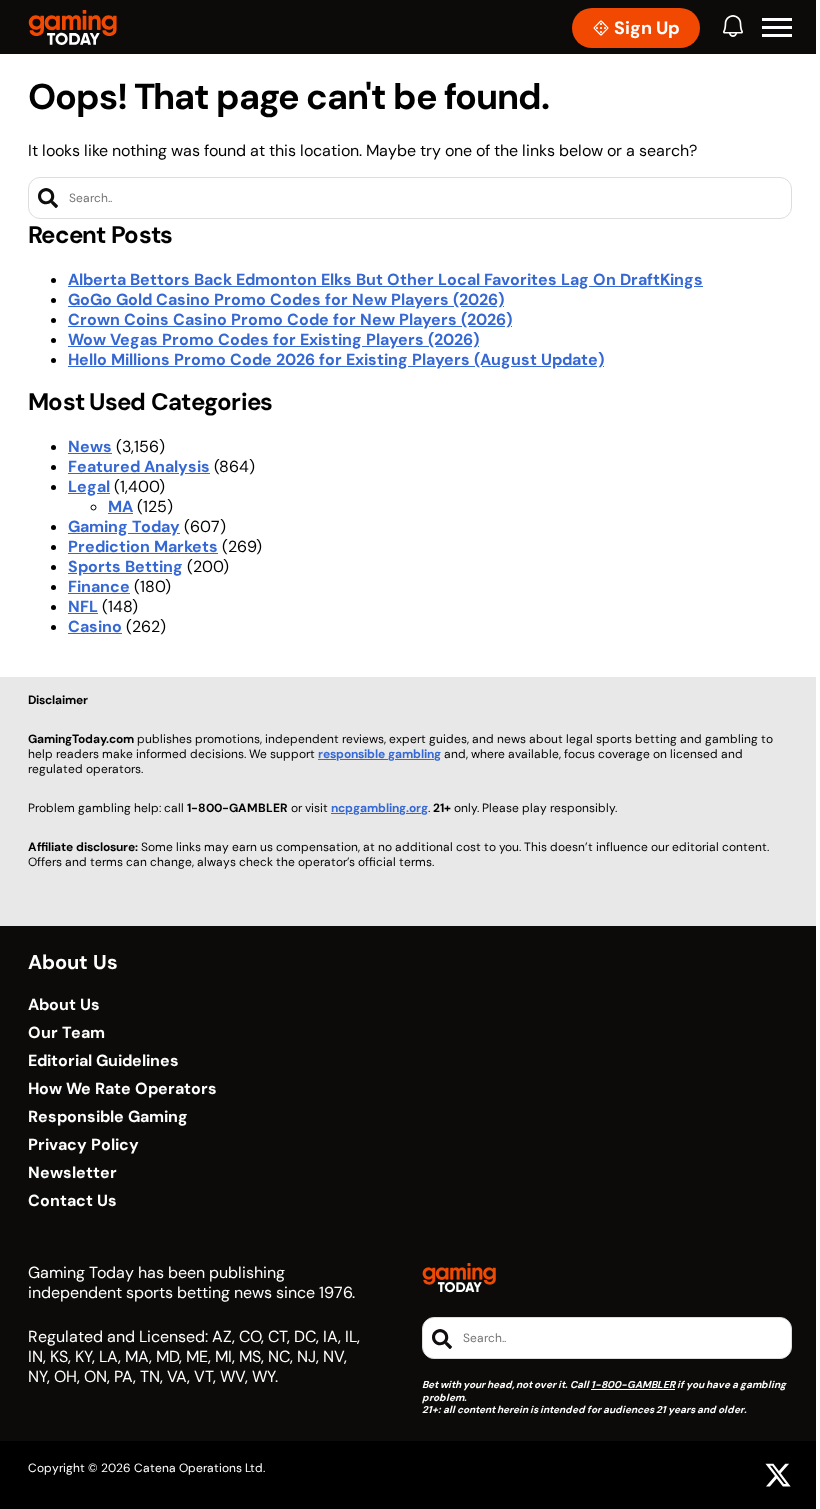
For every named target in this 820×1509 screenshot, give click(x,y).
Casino (95, 626)
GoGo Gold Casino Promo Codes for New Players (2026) (286, 299)
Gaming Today (124, 526)
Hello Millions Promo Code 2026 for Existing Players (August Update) (336, 359)
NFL (83, 606)
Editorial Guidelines (103, 1061)
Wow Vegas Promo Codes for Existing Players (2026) (273, 339)
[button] (777, 28)
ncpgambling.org (379, 808)
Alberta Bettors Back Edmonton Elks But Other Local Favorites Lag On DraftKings (385, 279)
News (90, 446)
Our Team (66, 1033)
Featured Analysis (139, 466)
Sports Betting (125, 566)
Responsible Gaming (108, 1117)
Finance (99, 586)
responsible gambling (379, 754)
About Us (64, 1005)
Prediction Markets (143, 546)
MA (120, 506)
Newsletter (72, 1173)
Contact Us (72, 1201)
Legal (89, 486)
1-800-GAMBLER (633, 1384)
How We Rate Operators (122, 1089)
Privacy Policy (83, 1145)
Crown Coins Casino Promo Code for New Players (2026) (290, 319)
